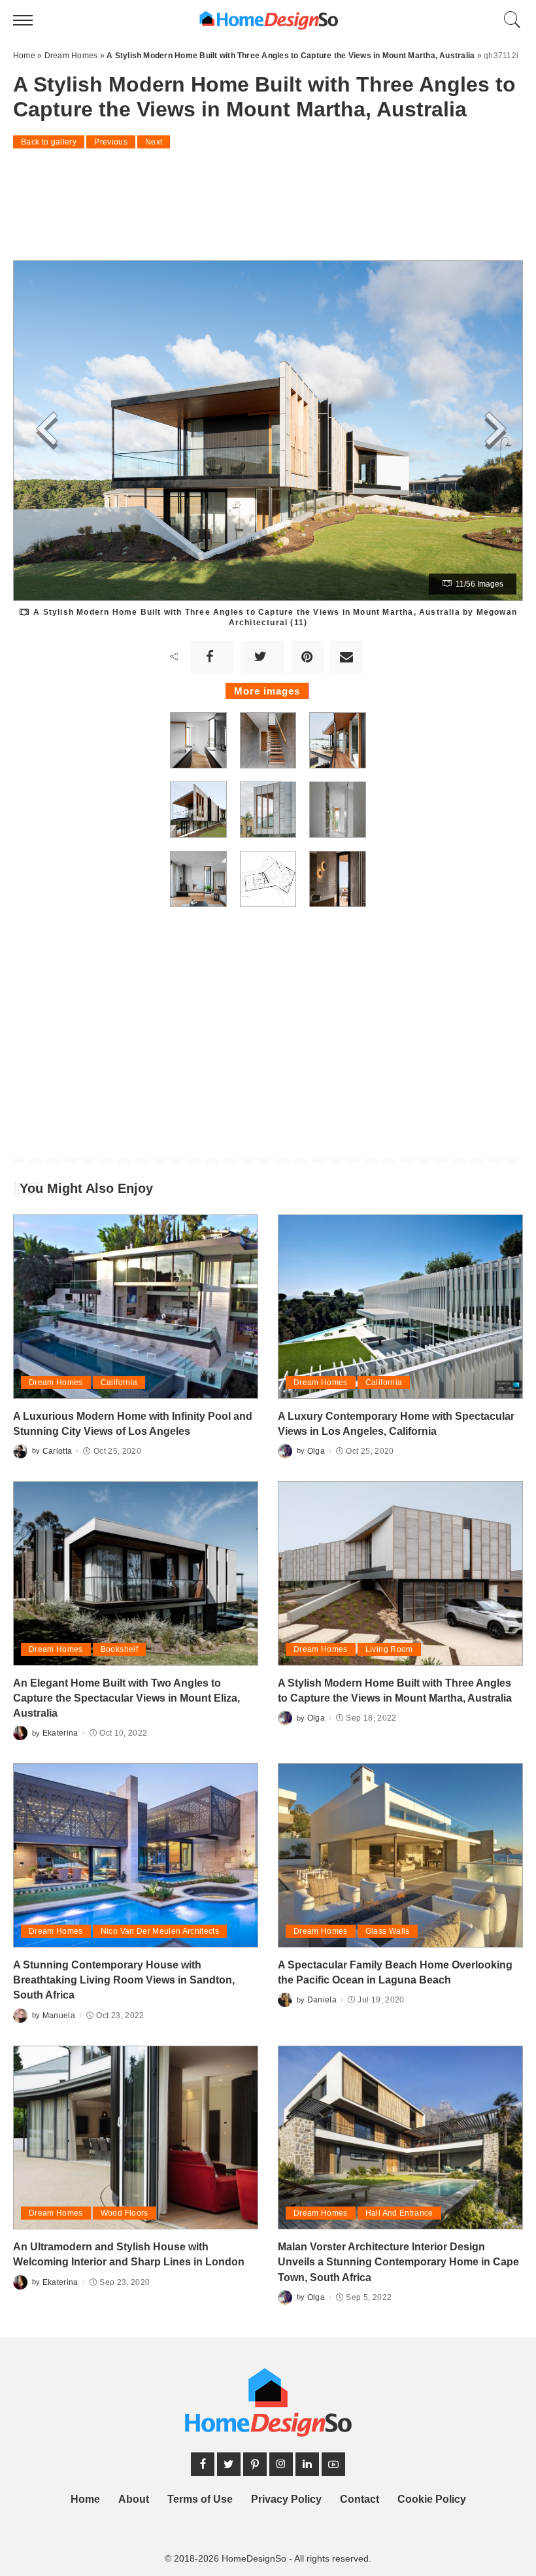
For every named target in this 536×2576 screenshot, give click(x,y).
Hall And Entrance (399, 2213)
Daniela (322, 2000)
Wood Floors (125, 2213)
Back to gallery (49, 142)
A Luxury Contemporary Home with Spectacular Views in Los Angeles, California (396, 1424)
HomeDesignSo (254, 2559)
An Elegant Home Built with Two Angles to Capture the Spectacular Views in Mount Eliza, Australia (126, 1698)
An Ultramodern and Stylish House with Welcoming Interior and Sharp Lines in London (129, 2254)
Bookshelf (119, 1649)
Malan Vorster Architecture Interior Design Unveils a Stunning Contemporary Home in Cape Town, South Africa (398, 2262)
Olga (316, 1451)
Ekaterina (60, 1733)
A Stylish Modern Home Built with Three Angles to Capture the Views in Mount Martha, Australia (395, 1691)
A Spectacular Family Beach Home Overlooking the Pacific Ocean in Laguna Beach (395, 1972)
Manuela (59, 2016)
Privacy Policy (286, 2499)
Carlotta (58, 1451)
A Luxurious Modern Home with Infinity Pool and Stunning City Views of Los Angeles (133, 1424)
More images (267, 691)
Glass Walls (388, 1931)
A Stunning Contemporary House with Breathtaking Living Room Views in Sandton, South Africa (124, 1980)
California (119, 1382)
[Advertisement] (268, 196)
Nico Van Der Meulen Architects (160, 1931)
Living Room (389, 1649)
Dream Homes (56, 1382)
